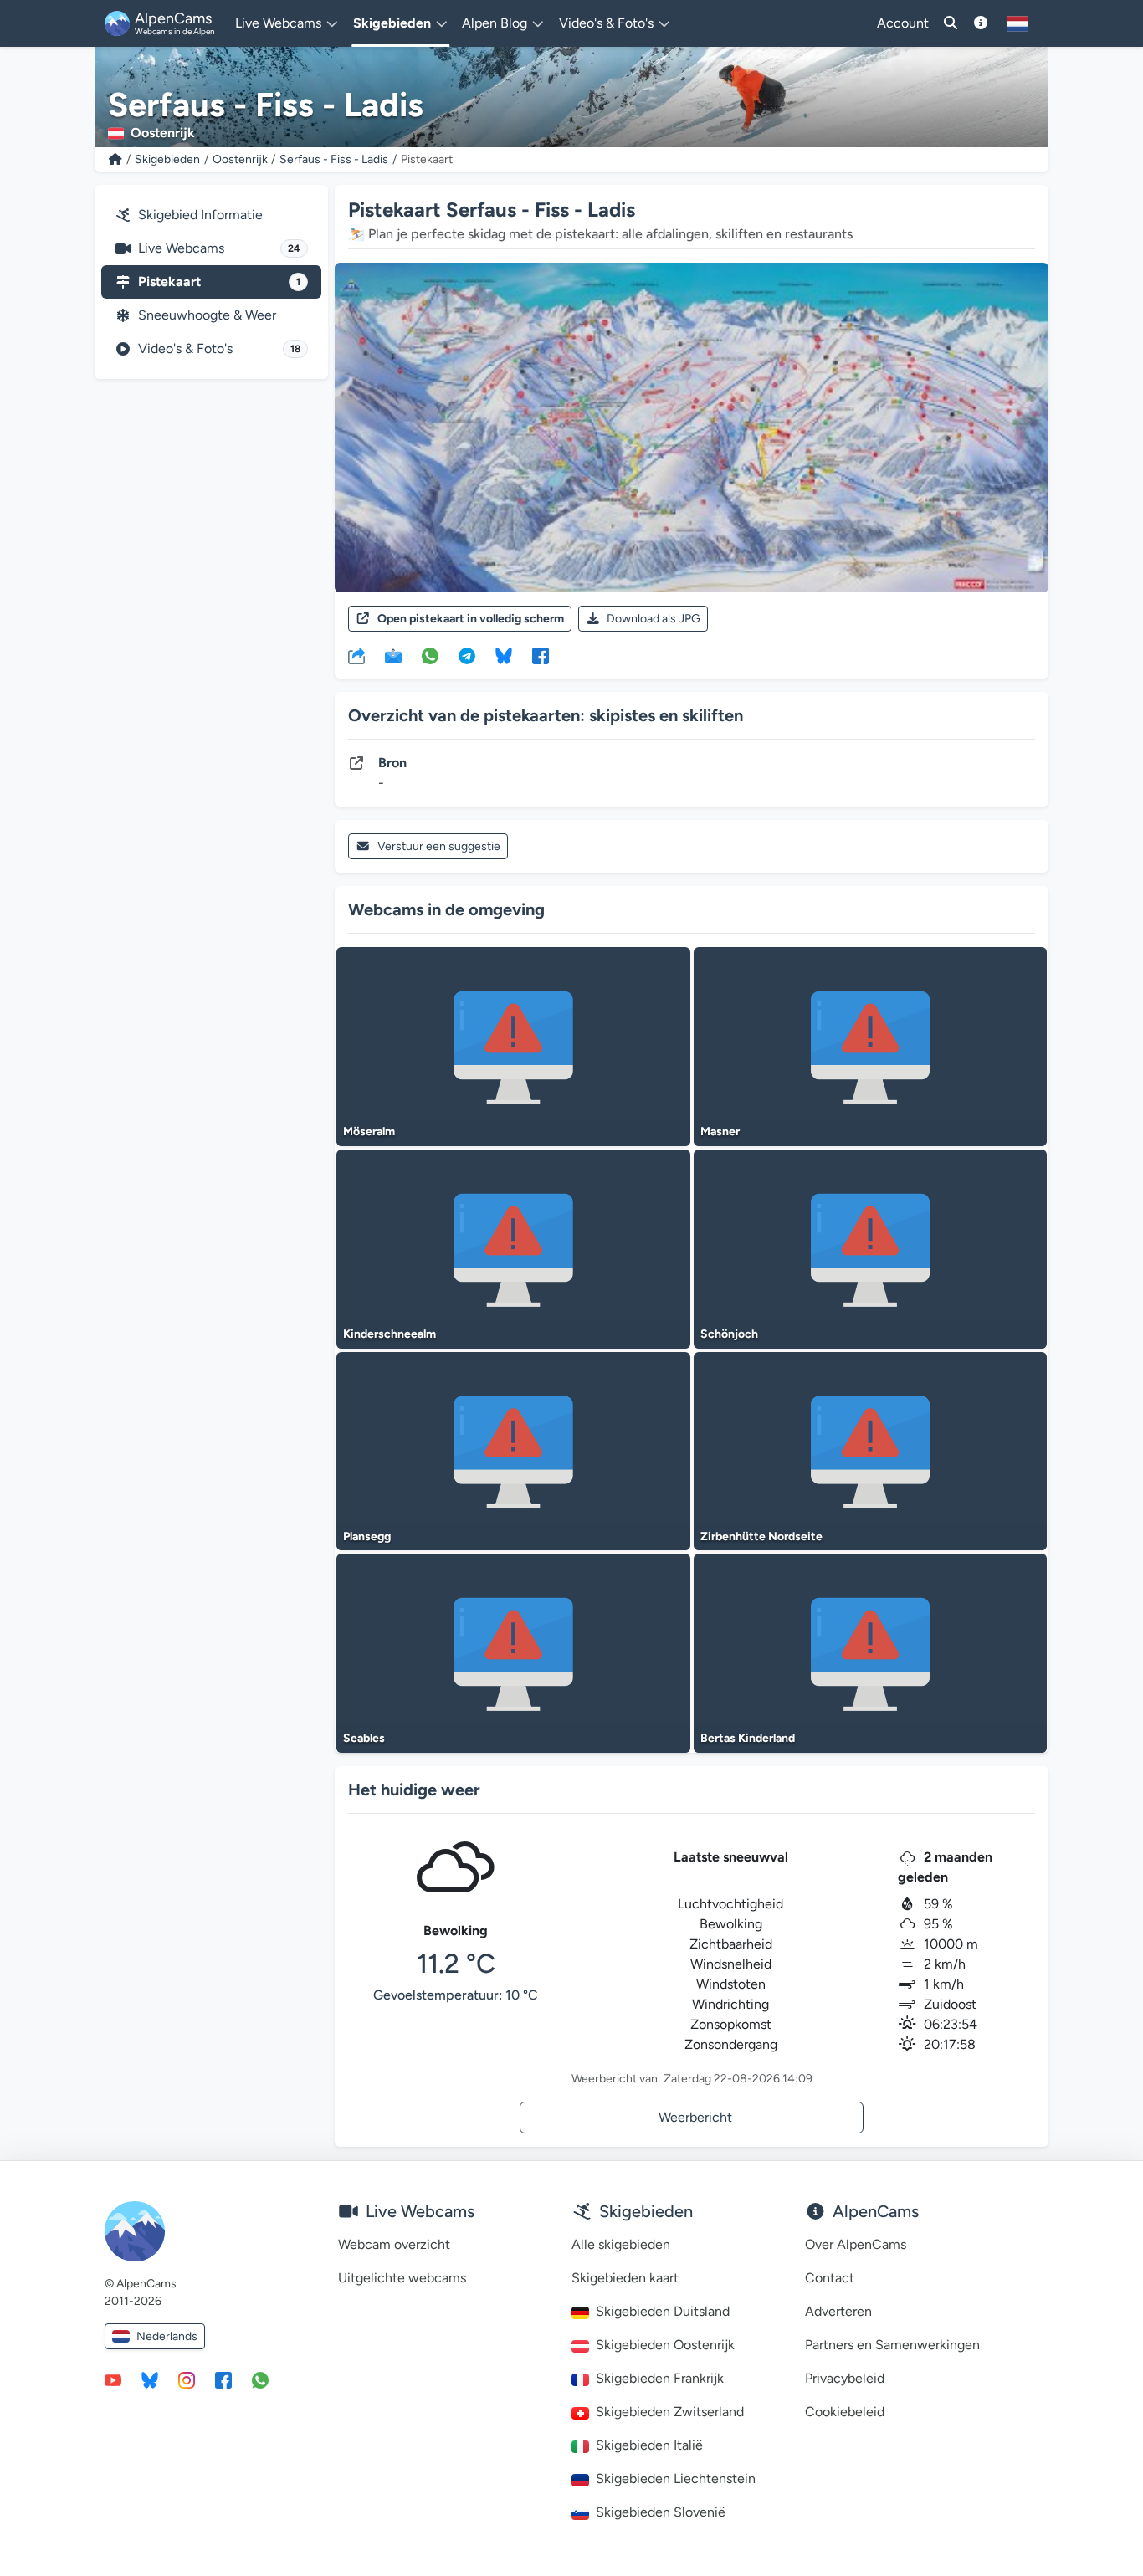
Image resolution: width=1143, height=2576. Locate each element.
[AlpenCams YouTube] (113, 2379)
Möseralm (369, 1132)
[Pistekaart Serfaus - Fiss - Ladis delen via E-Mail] (393, 655)
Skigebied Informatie (200, 215)
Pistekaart (219, 282)
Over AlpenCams (856, 2244)
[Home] (115, 159)
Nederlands (167, 2336)
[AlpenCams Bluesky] (150, 2379)
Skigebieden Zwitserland (670, 2412)
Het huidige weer (414, 1790)
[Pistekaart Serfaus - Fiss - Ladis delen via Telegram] (467, 655)
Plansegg (367, 1536)
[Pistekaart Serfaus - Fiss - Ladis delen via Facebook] (541, 655)
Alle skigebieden (621, 2244)
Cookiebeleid (845, 2412)
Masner (720, 1132)
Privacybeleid (845, 2378)
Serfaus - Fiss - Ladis (334, 159)
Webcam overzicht (394, 2244)
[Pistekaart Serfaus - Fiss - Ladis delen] (356, 655)
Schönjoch (729, 1334)
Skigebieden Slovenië (661, 2512)
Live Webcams (219, 248)
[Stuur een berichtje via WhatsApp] (260, 2379)
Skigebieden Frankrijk (660, 2378)
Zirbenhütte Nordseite (761, 1536)
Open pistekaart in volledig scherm (471, 619)
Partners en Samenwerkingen (892, 2345)
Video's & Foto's (219, 348)
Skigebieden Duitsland (663, 2311)
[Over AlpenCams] (981, 23)
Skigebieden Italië (649, 2445)
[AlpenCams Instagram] (187, 2379)
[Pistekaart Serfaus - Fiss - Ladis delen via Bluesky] (504, 655)
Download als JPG (654, 619)
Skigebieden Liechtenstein (676, 2479)
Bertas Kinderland (748, 1738)
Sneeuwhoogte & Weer (207, 315)
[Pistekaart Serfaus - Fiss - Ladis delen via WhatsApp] (430, 655)
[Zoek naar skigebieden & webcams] (951, 23)
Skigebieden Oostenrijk (665, 2345)
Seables (364, 1738)
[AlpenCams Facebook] (223, 2379)
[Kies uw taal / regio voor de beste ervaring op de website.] (1017, 23)
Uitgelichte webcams (402, 2278)
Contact (830, 2278)
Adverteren (838, 2311)
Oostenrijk (240, 159)
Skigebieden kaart (625, 2278)
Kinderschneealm (390, 1334)
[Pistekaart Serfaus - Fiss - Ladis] (692, 428)
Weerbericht (695, 2117)
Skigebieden (167, 159)
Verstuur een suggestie (439, 846)
